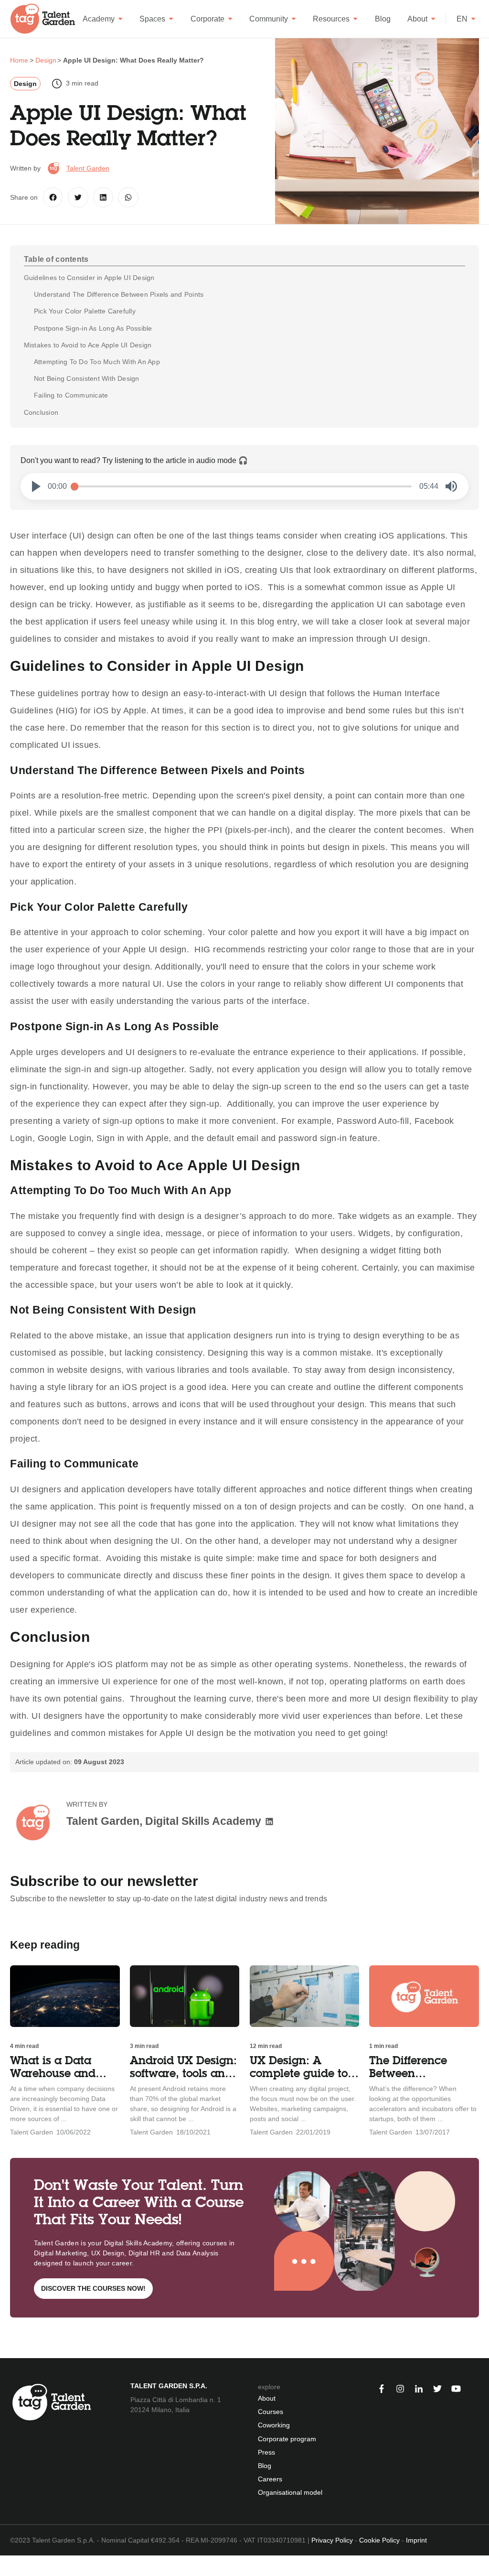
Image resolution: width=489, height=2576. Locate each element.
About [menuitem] (267, 2398)
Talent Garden (88, 168)
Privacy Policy (332, 2540)
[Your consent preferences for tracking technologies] (7, 2566)
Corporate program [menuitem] (287, 2439)
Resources (331, 19)
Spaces (152, 19)
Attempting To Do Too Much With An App (98, 362)
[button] (36, 486)
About (417, 19)
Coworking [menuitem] (274, 2425)
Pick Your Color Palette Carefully (86, 311)
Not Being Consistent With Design (88, 378)
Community (269, 19)
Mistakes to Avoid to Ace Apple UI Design (88, 345)
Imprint (416, 2540)
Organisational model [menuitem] (290, 2492)
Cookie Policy (379, 2540)
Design (25, 84)
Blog (383, 19)
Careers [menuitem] (270, 2479)
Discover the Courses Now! (93, 2288)
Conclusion (41, 412)
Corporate (207, 19)
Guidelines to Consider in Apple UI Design (89, 278)
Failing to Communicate (72, 395)
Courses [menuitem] (271, 2412)
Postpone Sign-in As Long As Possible (94, 328)
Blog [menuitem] (265, 2466)
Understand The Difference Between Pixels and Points (120, 294)
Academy (99, 19)
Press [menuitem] (266, 2452)
